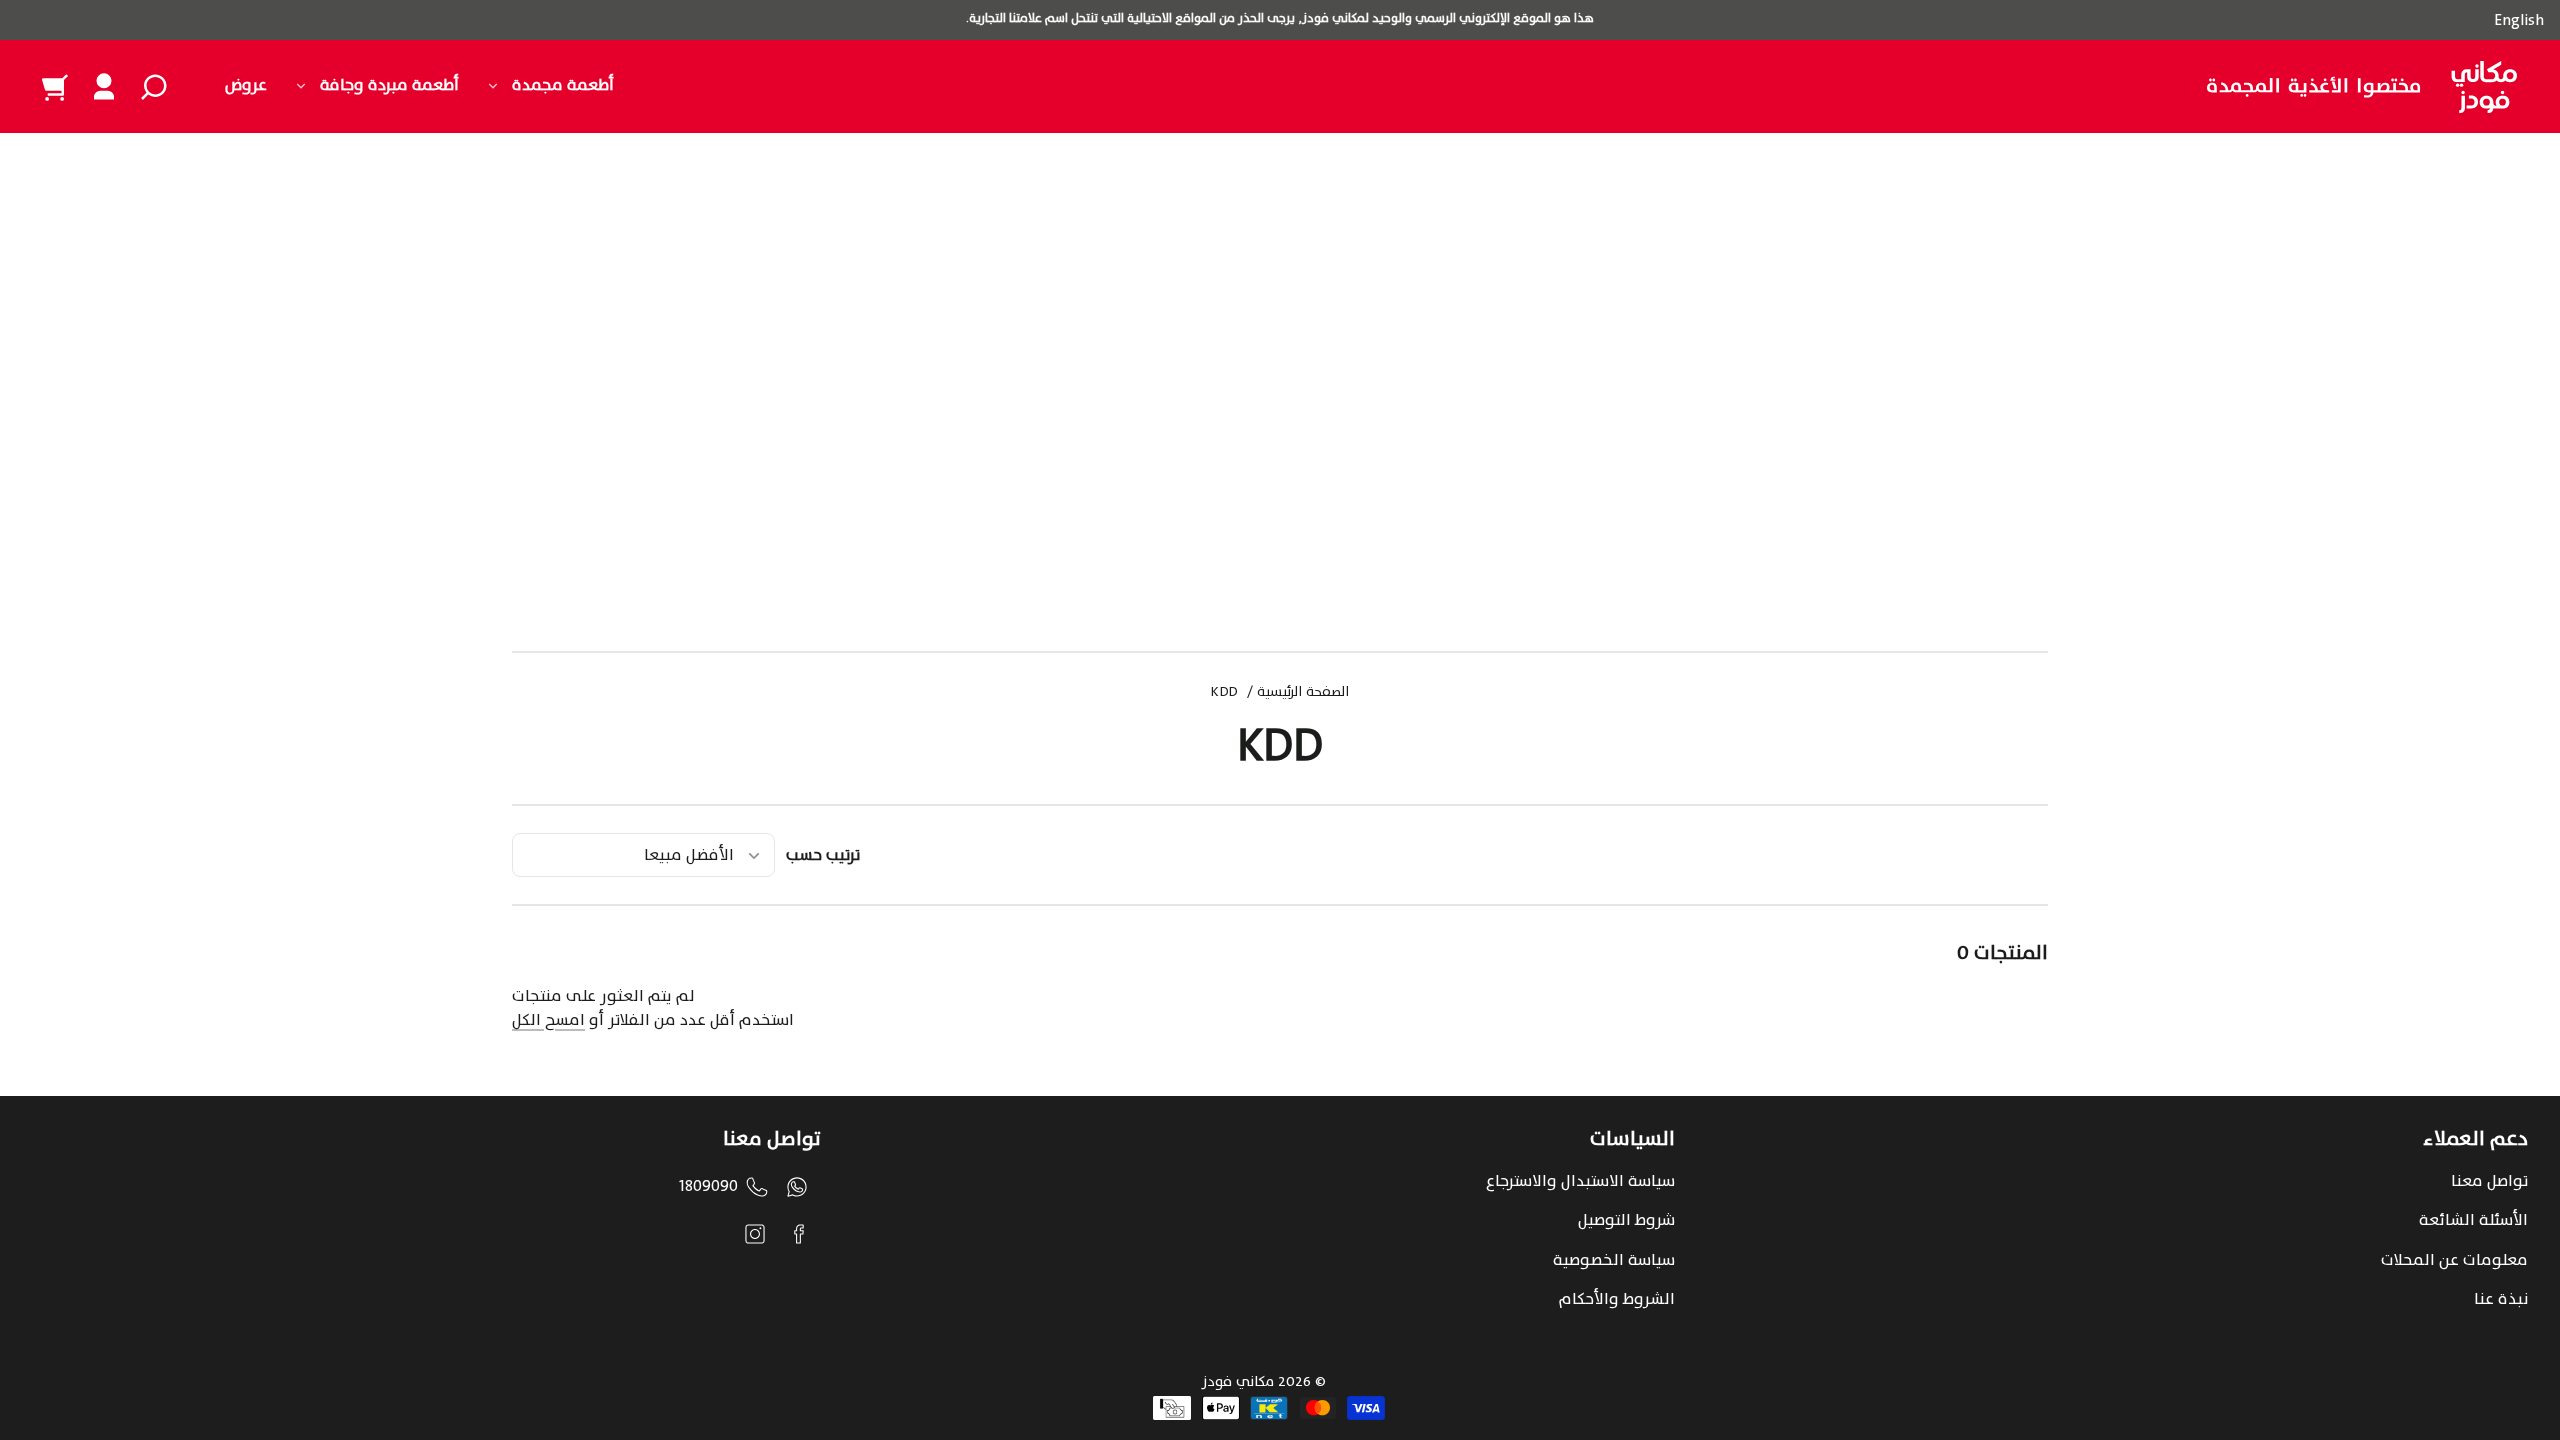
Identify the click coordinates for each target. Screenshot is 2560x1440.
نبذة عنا (2501, 1299)
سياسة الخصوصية (1614, 1260)
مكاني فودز (1238, 1381)
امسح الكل (548, 1020)
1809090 (708, 1186)
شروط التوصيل (1626, 1220)
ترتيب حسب (823, 855)
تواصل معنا (2489, 1181)
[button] (154, 87)
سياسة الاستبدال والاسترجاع (1580, 1181)
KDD (1225, 694)
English (2519, 20)
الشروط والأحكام (1617, 1299)
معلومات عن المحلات (2454, 1260)
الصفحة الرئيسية (1303, 694)
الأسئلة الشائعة (2473, 1220)
